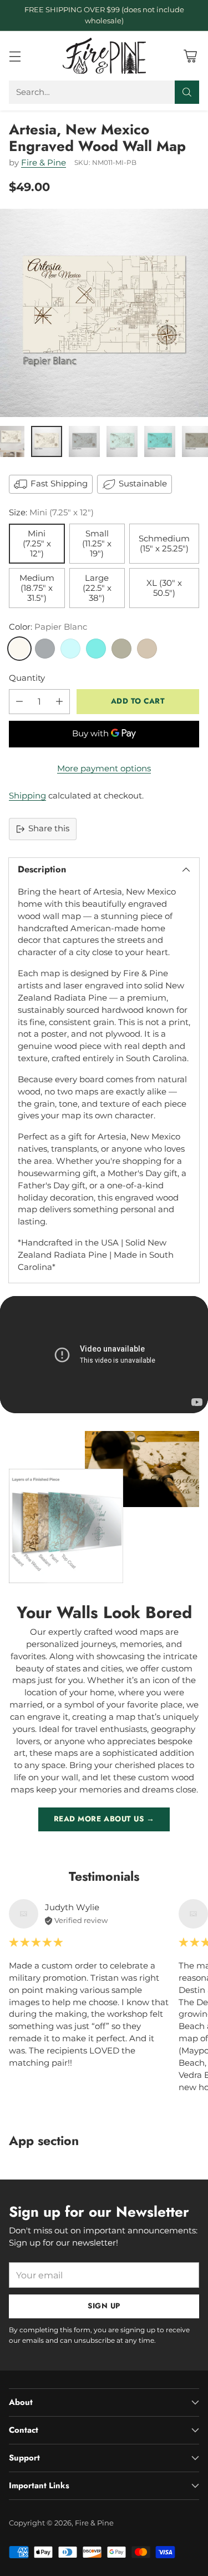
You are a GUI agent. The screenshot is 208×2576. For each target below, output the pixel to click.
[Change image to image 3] (84, 441)
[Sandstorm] (147, 649)
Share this (49, 828)
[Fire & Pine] (104, 56)
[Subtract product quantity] (19, 702)
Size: (51, 513)
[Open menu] (15, 56)
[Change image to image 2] (47, 441)
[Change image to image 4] (122, 441)
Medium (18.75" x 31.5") (37, 588)
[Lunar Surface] (45, 649)
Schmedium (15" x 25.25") (164, 544)
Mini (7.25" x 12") (37, 544)
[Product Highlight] (104, 1355)
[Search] (187, 92)
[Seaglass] (70, 649)
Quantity (27, 678)
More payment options (104, 769)
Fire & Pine (44, 163)
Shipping (27, 796)
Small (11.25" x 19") (97, 544)
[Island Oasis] (96, 649)
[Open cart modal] (190, 56)
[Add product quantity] (59, 702)
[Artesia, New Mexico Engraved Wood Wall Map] (104, 313)
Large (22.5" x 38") (97, 588)
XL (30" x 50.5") (164, 588)
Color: (48, 627)
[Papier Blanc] (19, 649)
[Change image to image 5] (160, 441)
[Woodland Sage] (121, 649)
